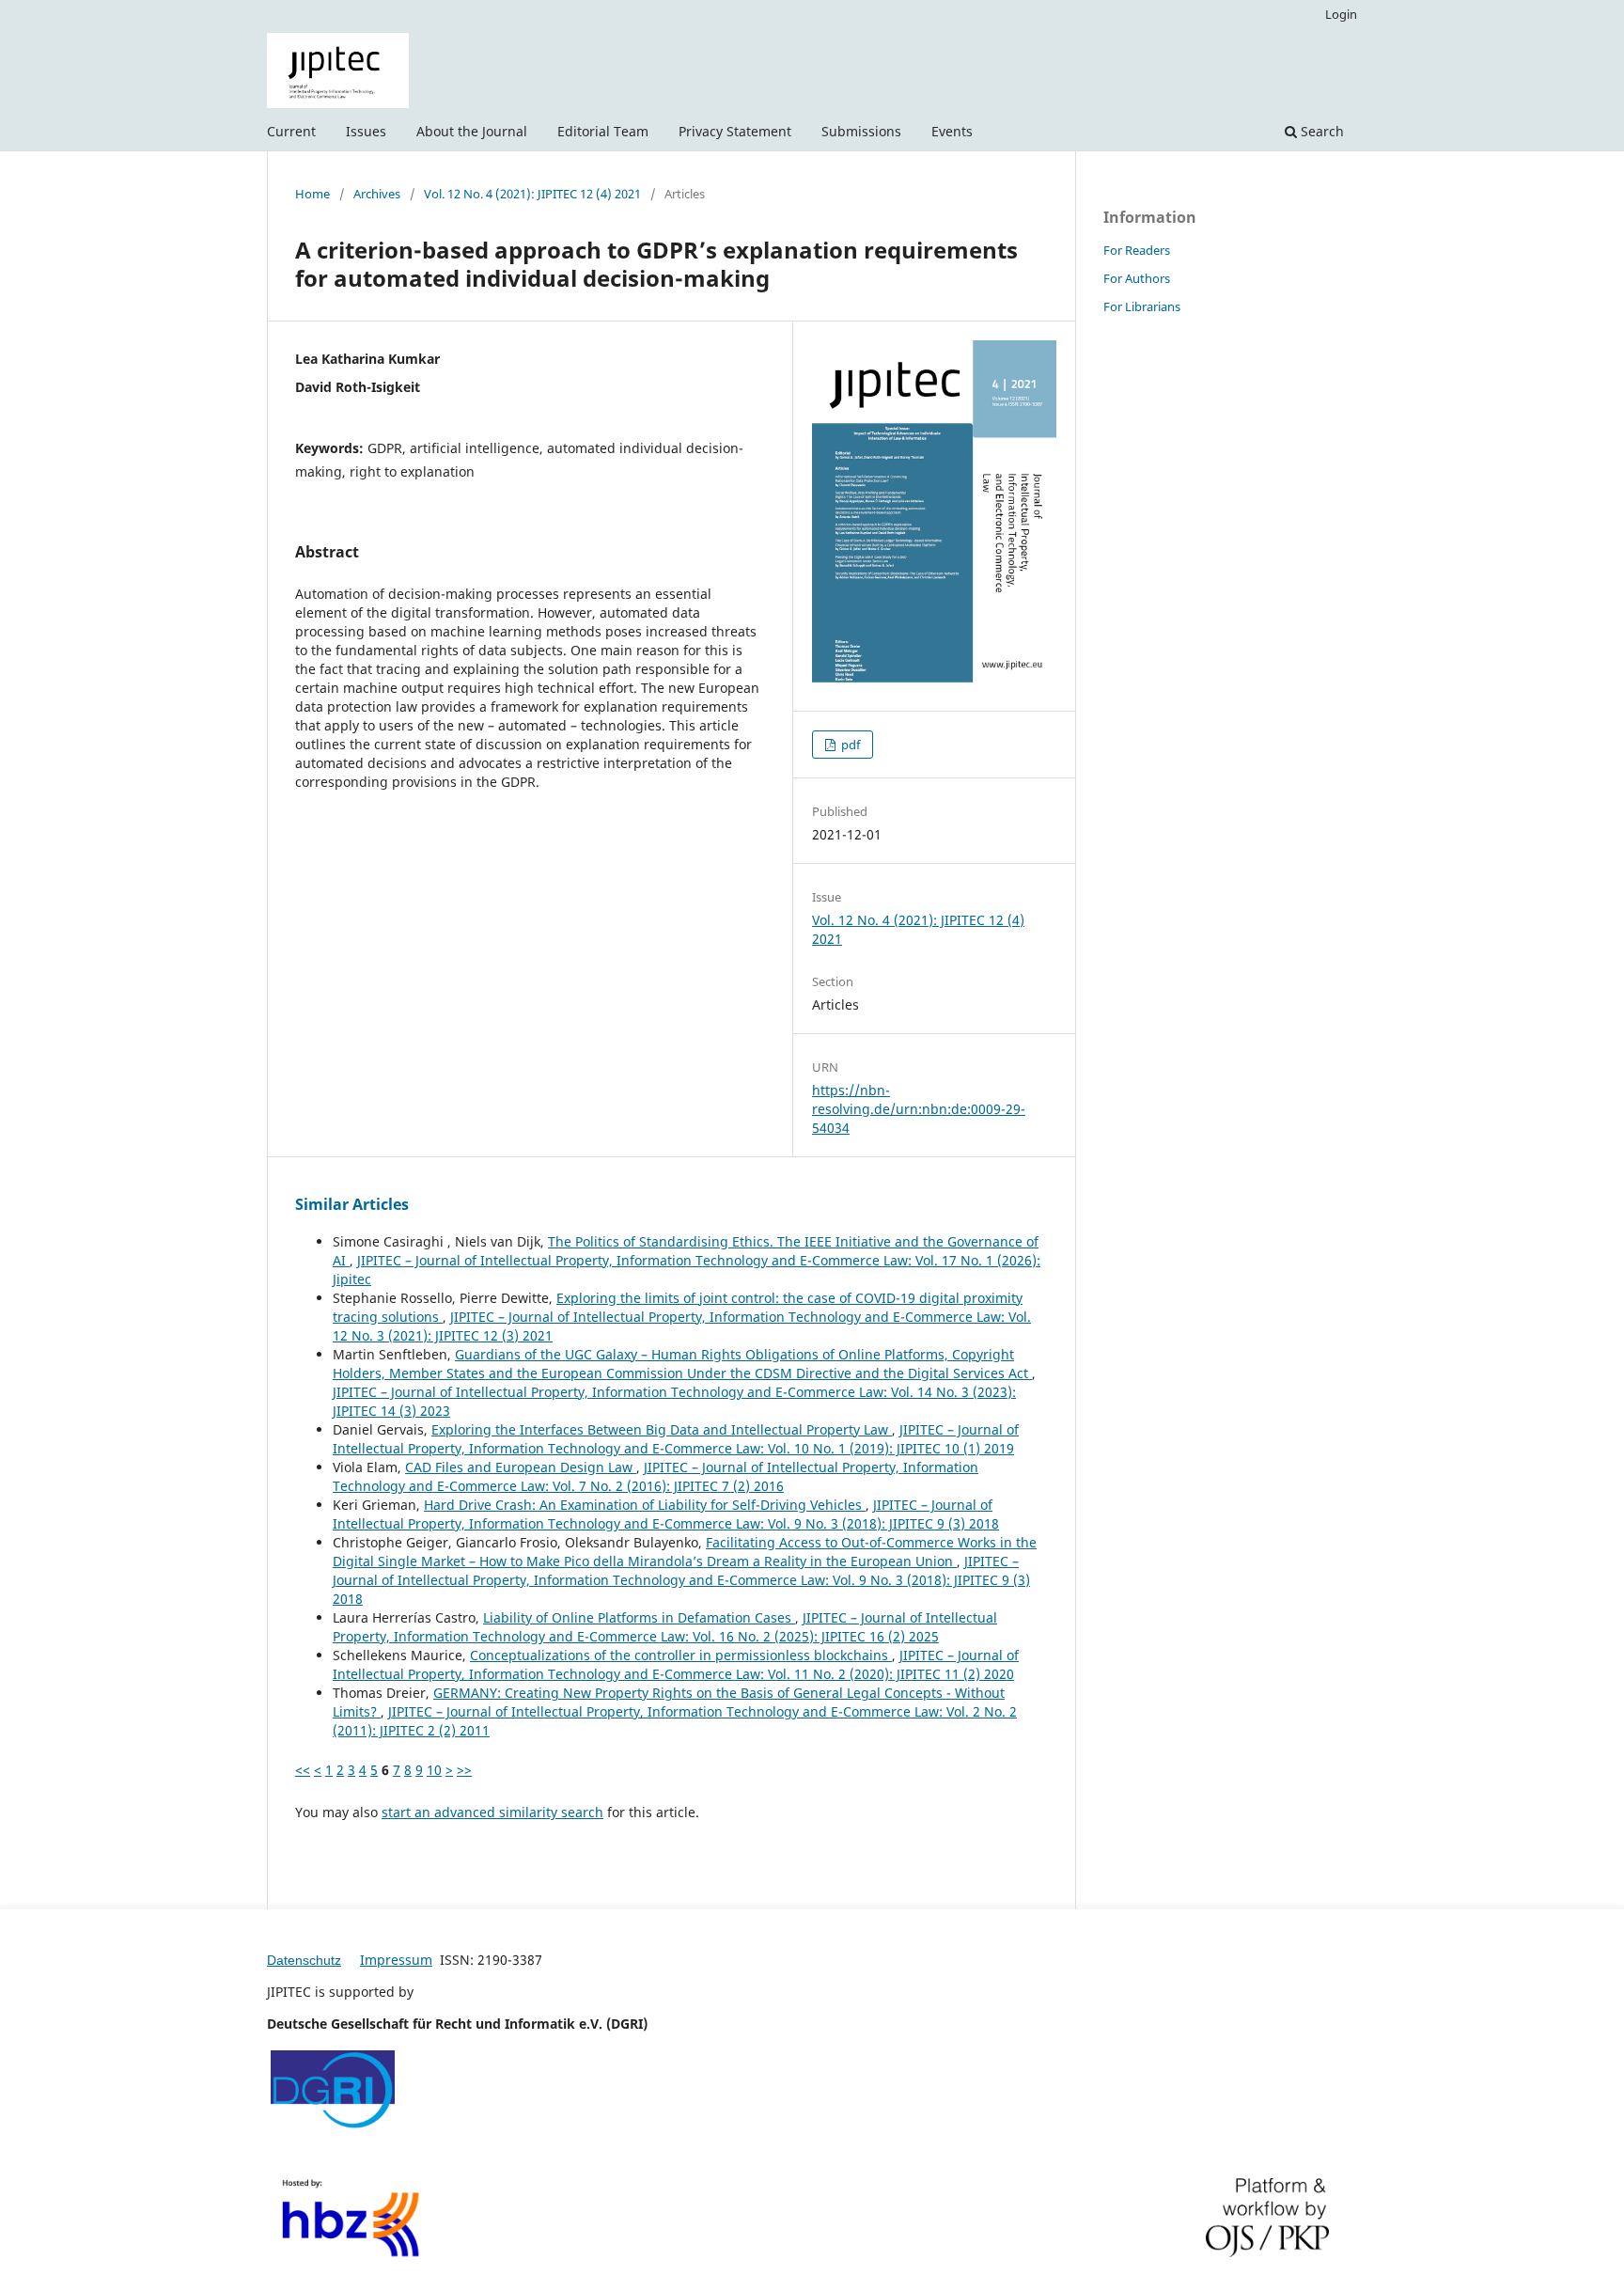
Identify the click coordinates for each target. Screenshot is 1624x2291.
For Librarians (1142, 306)
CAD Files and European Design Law (521, 1467)
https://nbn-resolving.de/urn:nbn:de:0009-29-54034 (919, 1109)
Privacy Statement (735, 131)
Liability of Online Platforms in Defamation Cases (639, 1617)
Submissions (861, 131)
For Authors (1137, 278)
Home (312, 194)
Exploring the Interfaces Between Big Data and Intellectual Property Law (662, 1429)
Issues (366, 131)
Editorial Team (603, 131)
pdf (849, 745)
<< (303, 1770)
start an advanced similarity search (492, 1812)
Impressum (396, 1960)
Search (1320, 131)
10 (434, 1770)
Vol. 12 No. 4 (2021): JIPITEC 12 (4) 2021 (532, 194)
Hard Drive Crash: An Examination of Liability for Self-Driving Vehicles (645, 1505)
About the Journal (472, 131)
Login (1341, 14)
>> (464, 1770)
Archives (377, 194)
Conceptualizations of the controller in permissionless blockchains (681, 1655)
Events (952, 131)
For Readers (1137, 250)
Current (291, 131)
